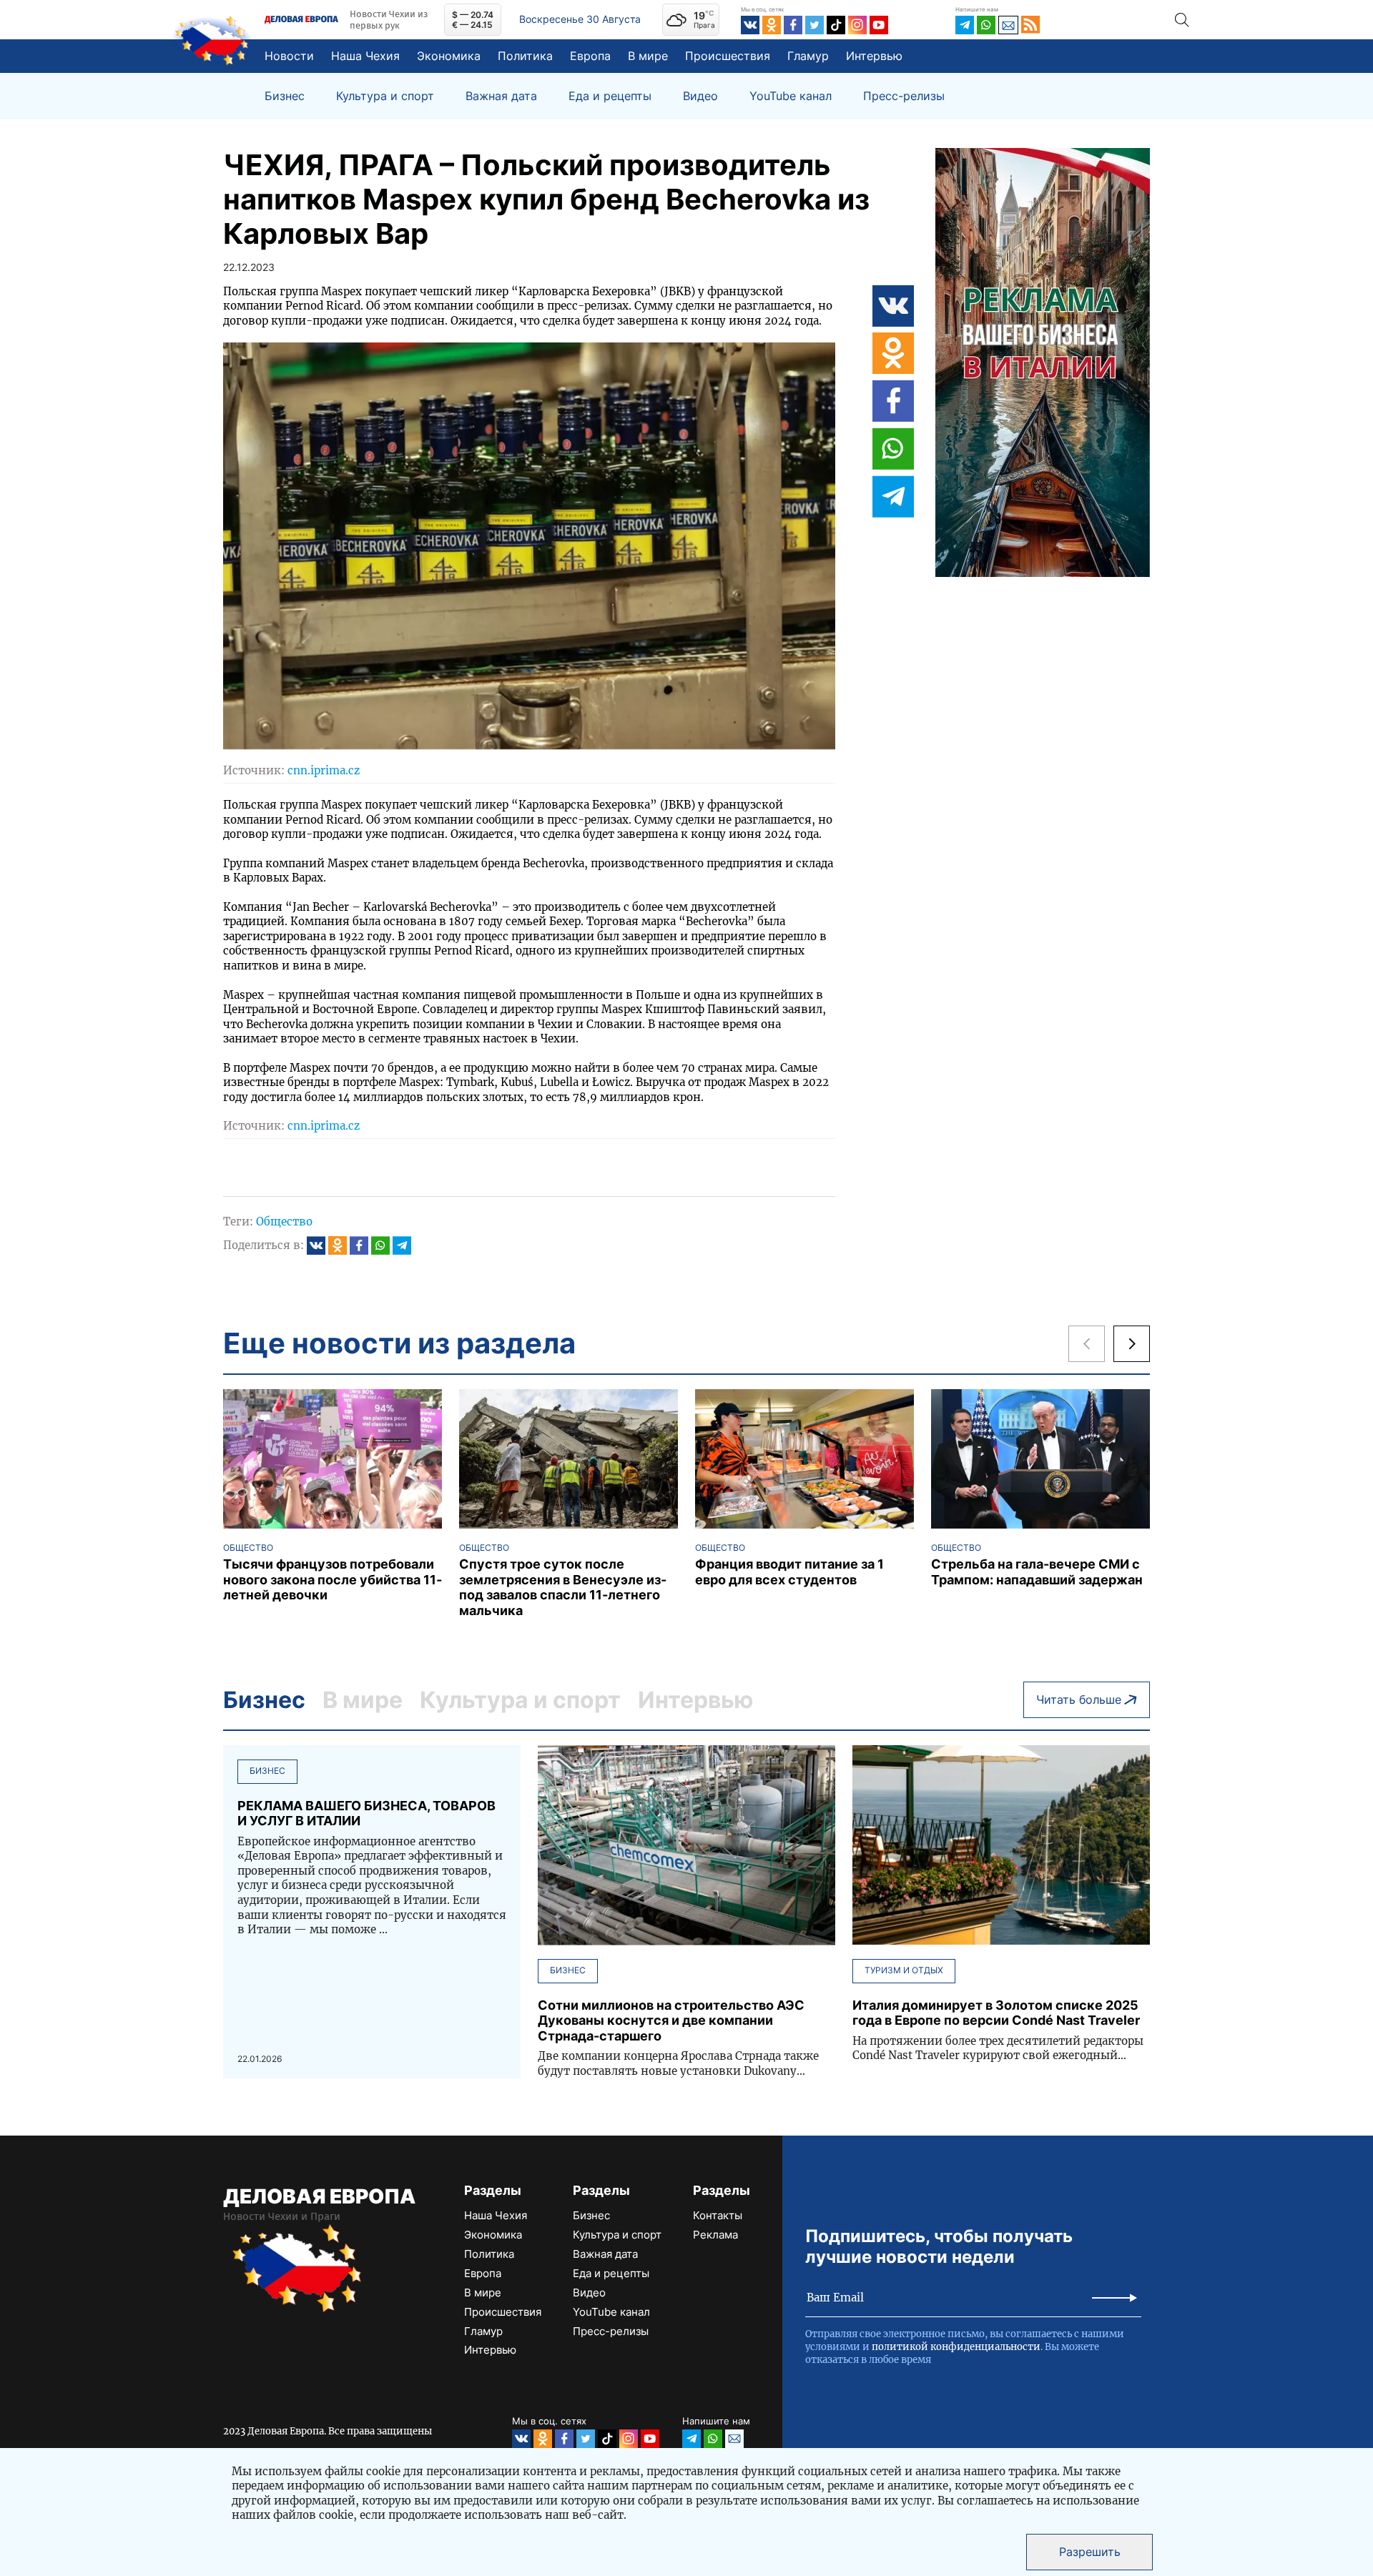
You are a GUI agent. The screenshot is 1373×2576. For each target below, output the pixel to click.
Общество (284, 1222)
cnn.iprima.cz (324, 770)
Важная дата (501, 96)
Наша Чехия (365, 56)
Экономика (449, 56)
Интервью (874, 56)
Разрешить (1090, 2552)
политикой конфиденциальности (956, 2347)
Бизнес (285, 96)
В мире (648, 56)
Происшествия (728, 56)
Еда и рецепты (610, 96)
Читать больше (1079, 1699)
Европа (590, 56)
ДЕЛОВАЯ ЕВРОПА (319, 2196)
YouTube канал (791, 96)
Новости (289, 56)
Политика (525, 56)
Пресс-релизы (904, 96)
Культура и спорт (385, 96)
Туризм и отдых (904, 1970)
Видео (700, 96)
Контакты (718, 2215)
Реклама (715, 2235)
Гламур (808, 56)
